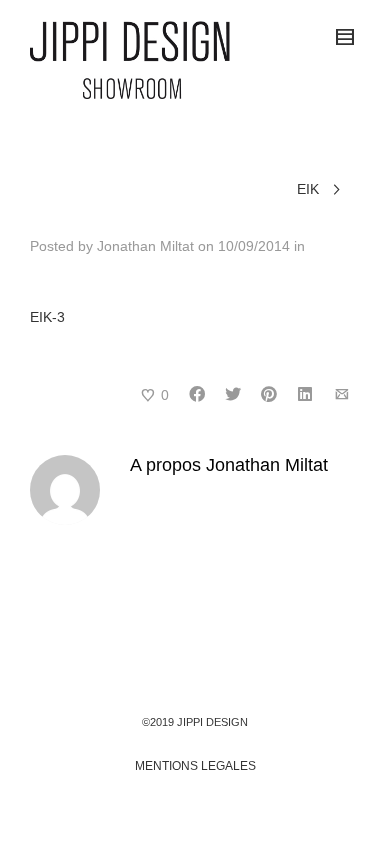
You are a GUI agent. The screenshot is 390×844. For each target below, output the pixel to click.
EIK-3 (47, 317)
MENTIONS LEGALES (195, 766)
